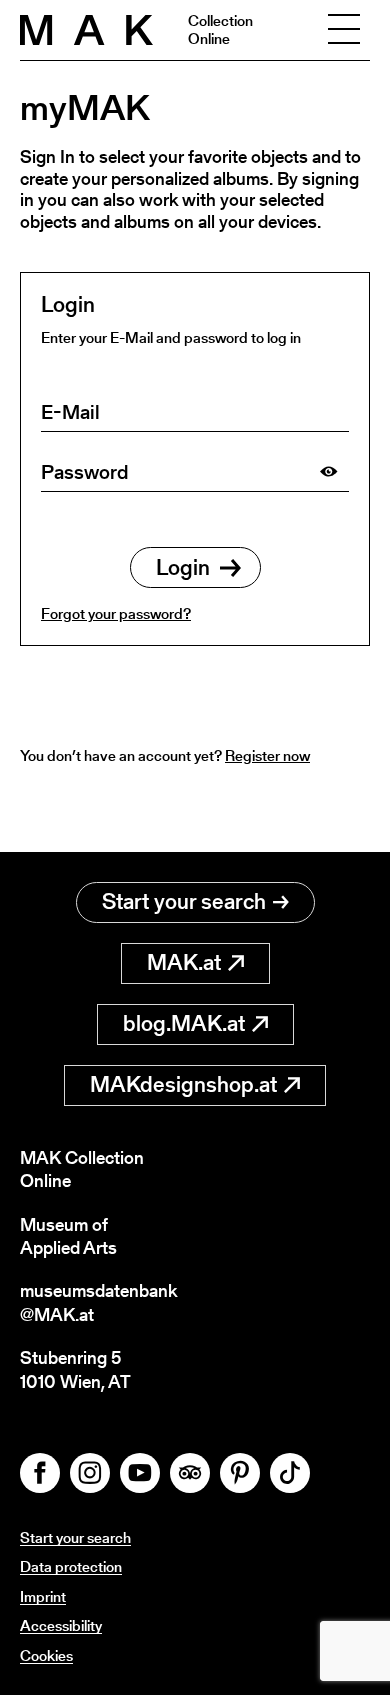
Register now (267, 755)
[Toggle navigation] (344, 30)
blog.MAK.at (184, 1023)
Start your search (184, 901)
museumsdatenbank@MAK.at (98, 1302)
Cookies (46, 1655)
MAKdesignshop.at (183, 1084)
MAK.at (184, 962)
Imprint (43, 1596)
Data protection (71, 1566)
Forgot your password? (116, 613)
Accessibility (61, 1625)
